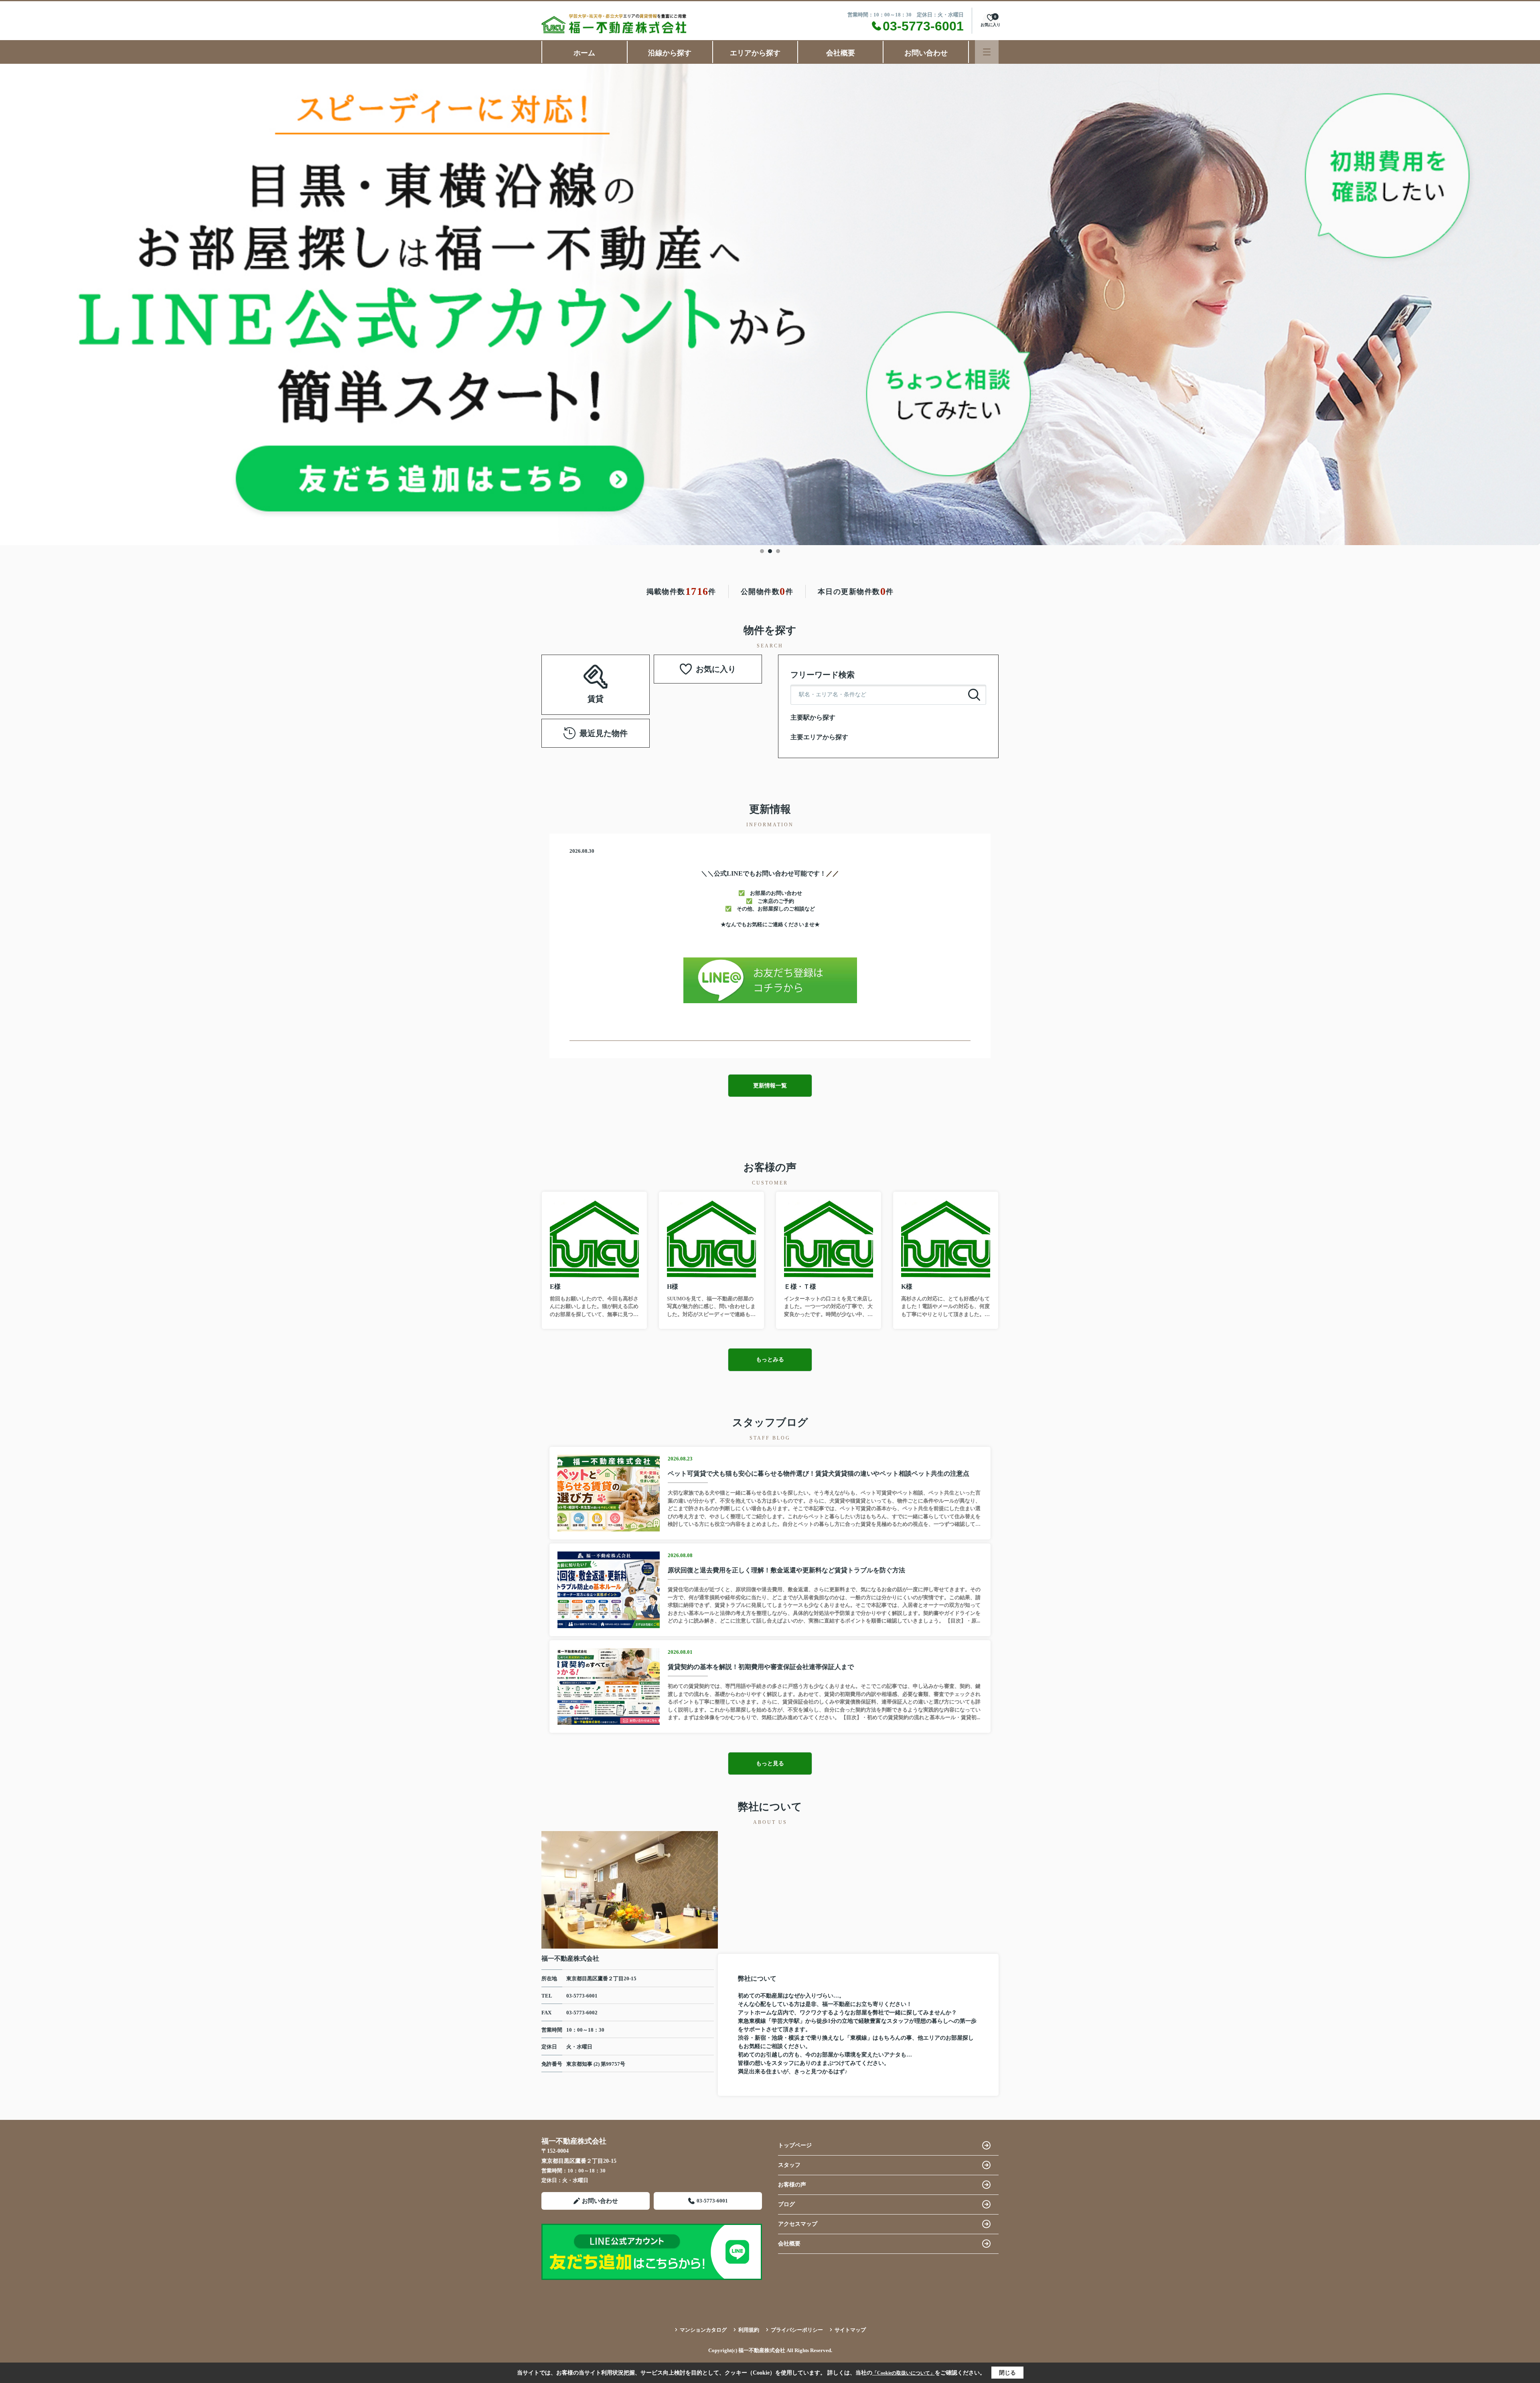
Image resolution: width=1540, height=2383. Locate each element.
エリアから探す (755, 53)
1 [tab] (762, 551)
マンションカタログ (703, 2330)
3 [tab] (778, 551)
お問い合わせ (926, 53)
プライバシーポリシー (797, 2330)
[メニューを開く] (987, 52)
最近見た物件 (604, 733)
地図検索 (596, 694)
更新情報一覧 (770, 1086)
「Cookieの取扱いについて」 (904, 2373)
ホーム (584, 53)
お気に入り (716, 669)
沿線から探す (670, 53)
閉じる (1007, 2373)
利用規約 (749, 2330)
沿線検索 (570, 674)
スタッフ (789, 2165)
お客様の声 (792, 2185)
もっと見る (770, 1763)
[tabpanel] (770, 304)
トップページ (795, 2145)
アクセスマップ (798, 2224)
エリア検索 (621, 674)
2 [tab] (770, 551)
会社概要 (841, 53)
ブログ (786, 2204)
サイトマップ (850, 2330)
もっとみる (770, 1360)
